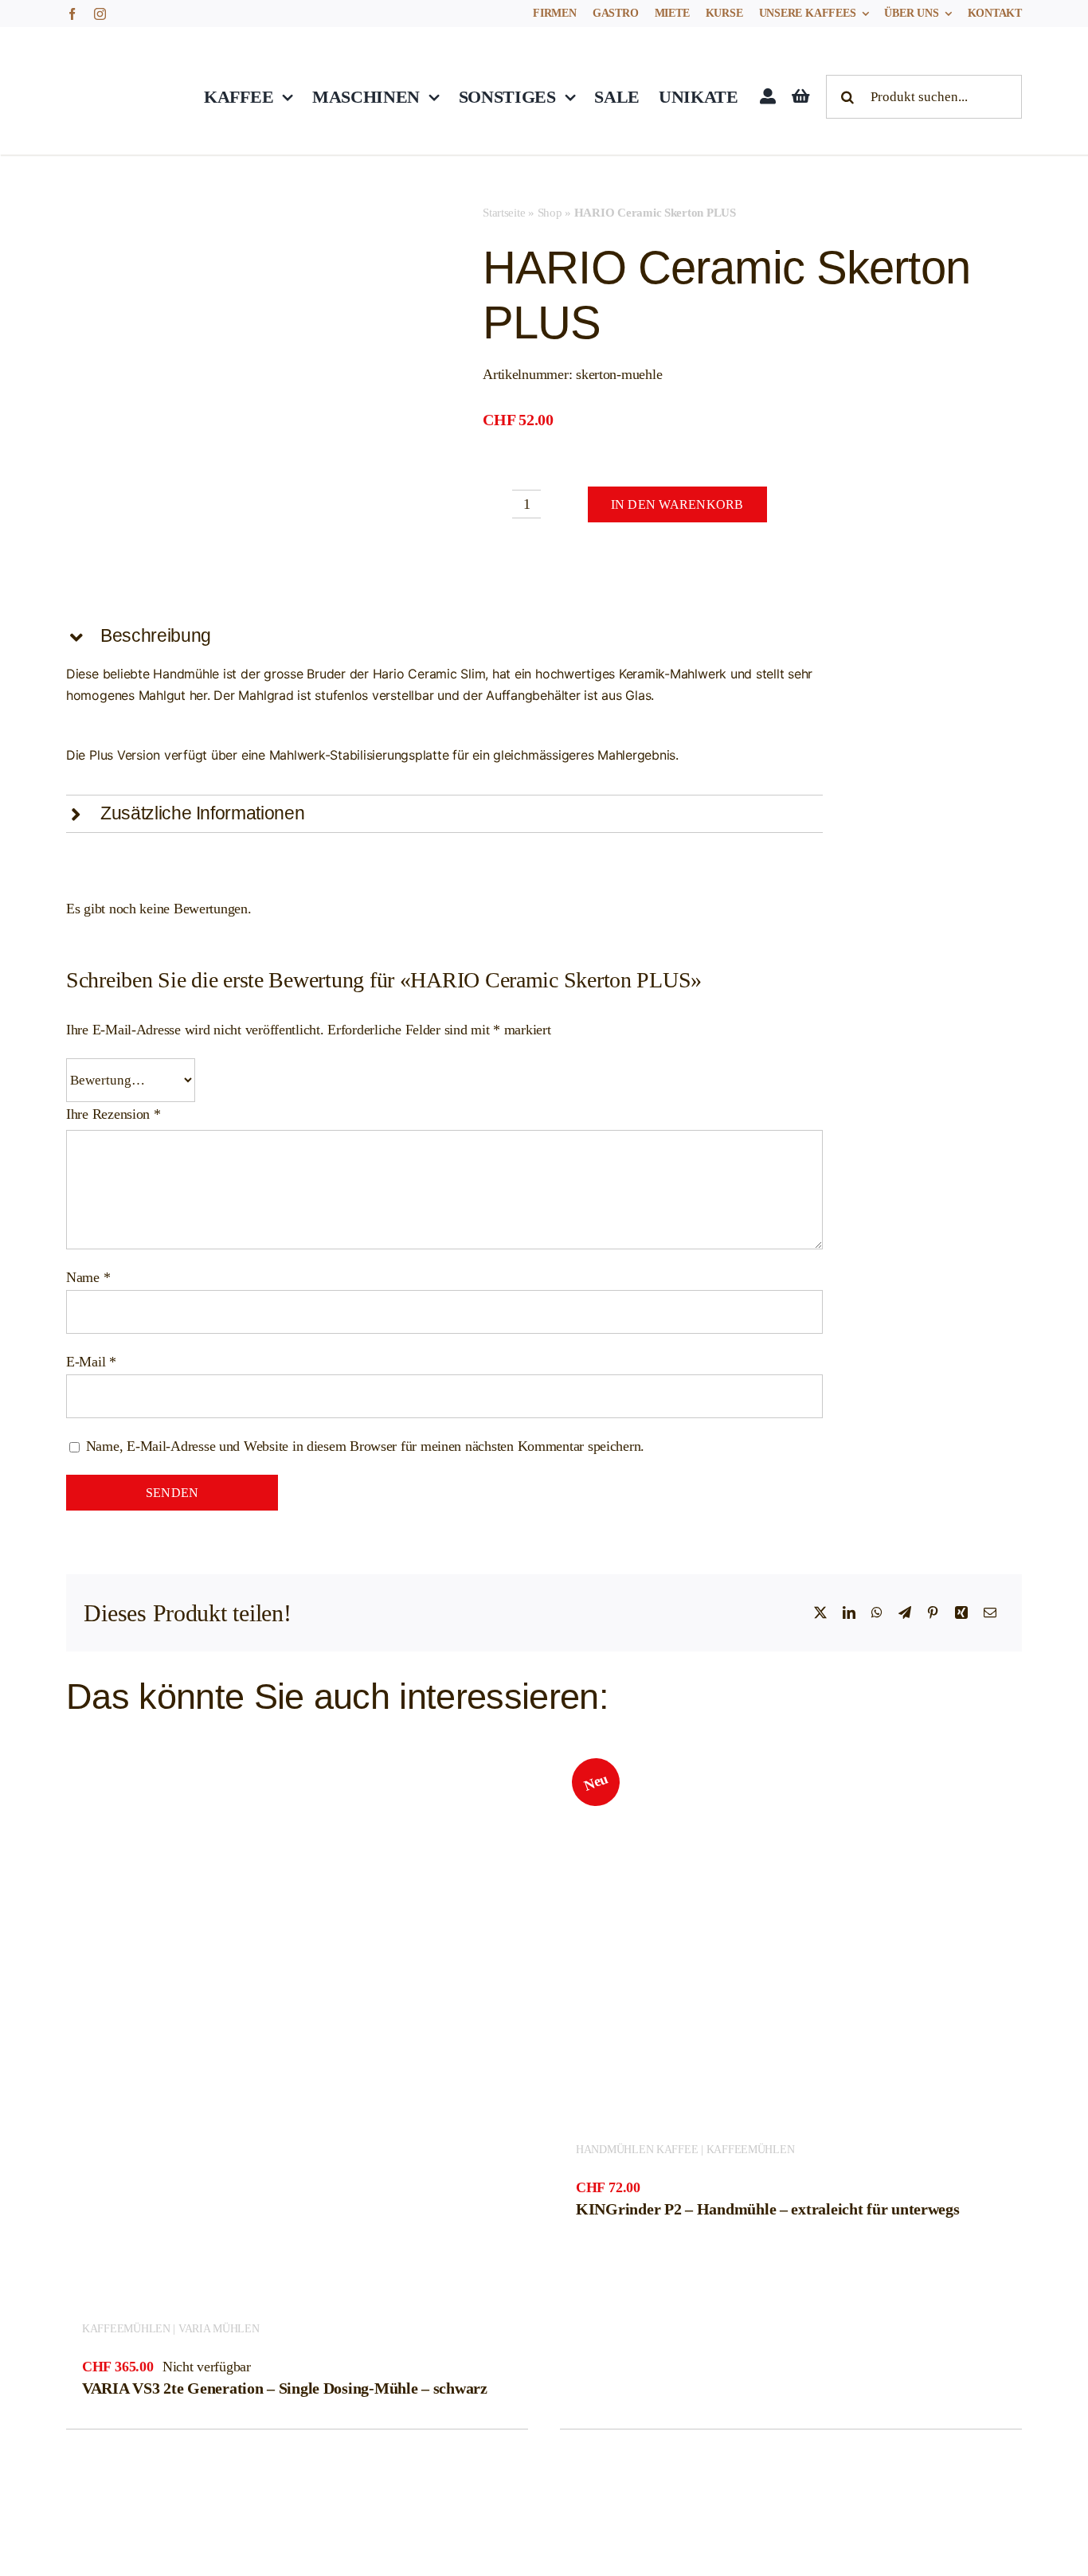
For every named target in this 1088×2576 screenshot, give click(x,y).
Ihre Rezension (113, 1114)
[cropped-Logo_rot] (118, 46)
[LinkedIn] (849, 1613)
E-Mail (91, 1362)
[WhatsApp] (877, 1613)
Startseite (504, 213)
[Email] (990, 1613)
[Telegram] (905, 1613)
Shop (550, 213)
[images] (246, 383)
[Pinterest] (933, 1613)
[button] (444, 636)
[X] (820, 1613)
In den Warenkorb (677, 504)
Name (88, 1277)
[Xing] (961, 1613)
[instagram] (100, 14)
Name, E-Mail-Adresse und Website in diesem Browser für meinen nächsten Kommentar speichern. (365, 1446)
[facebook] (72, 14)
